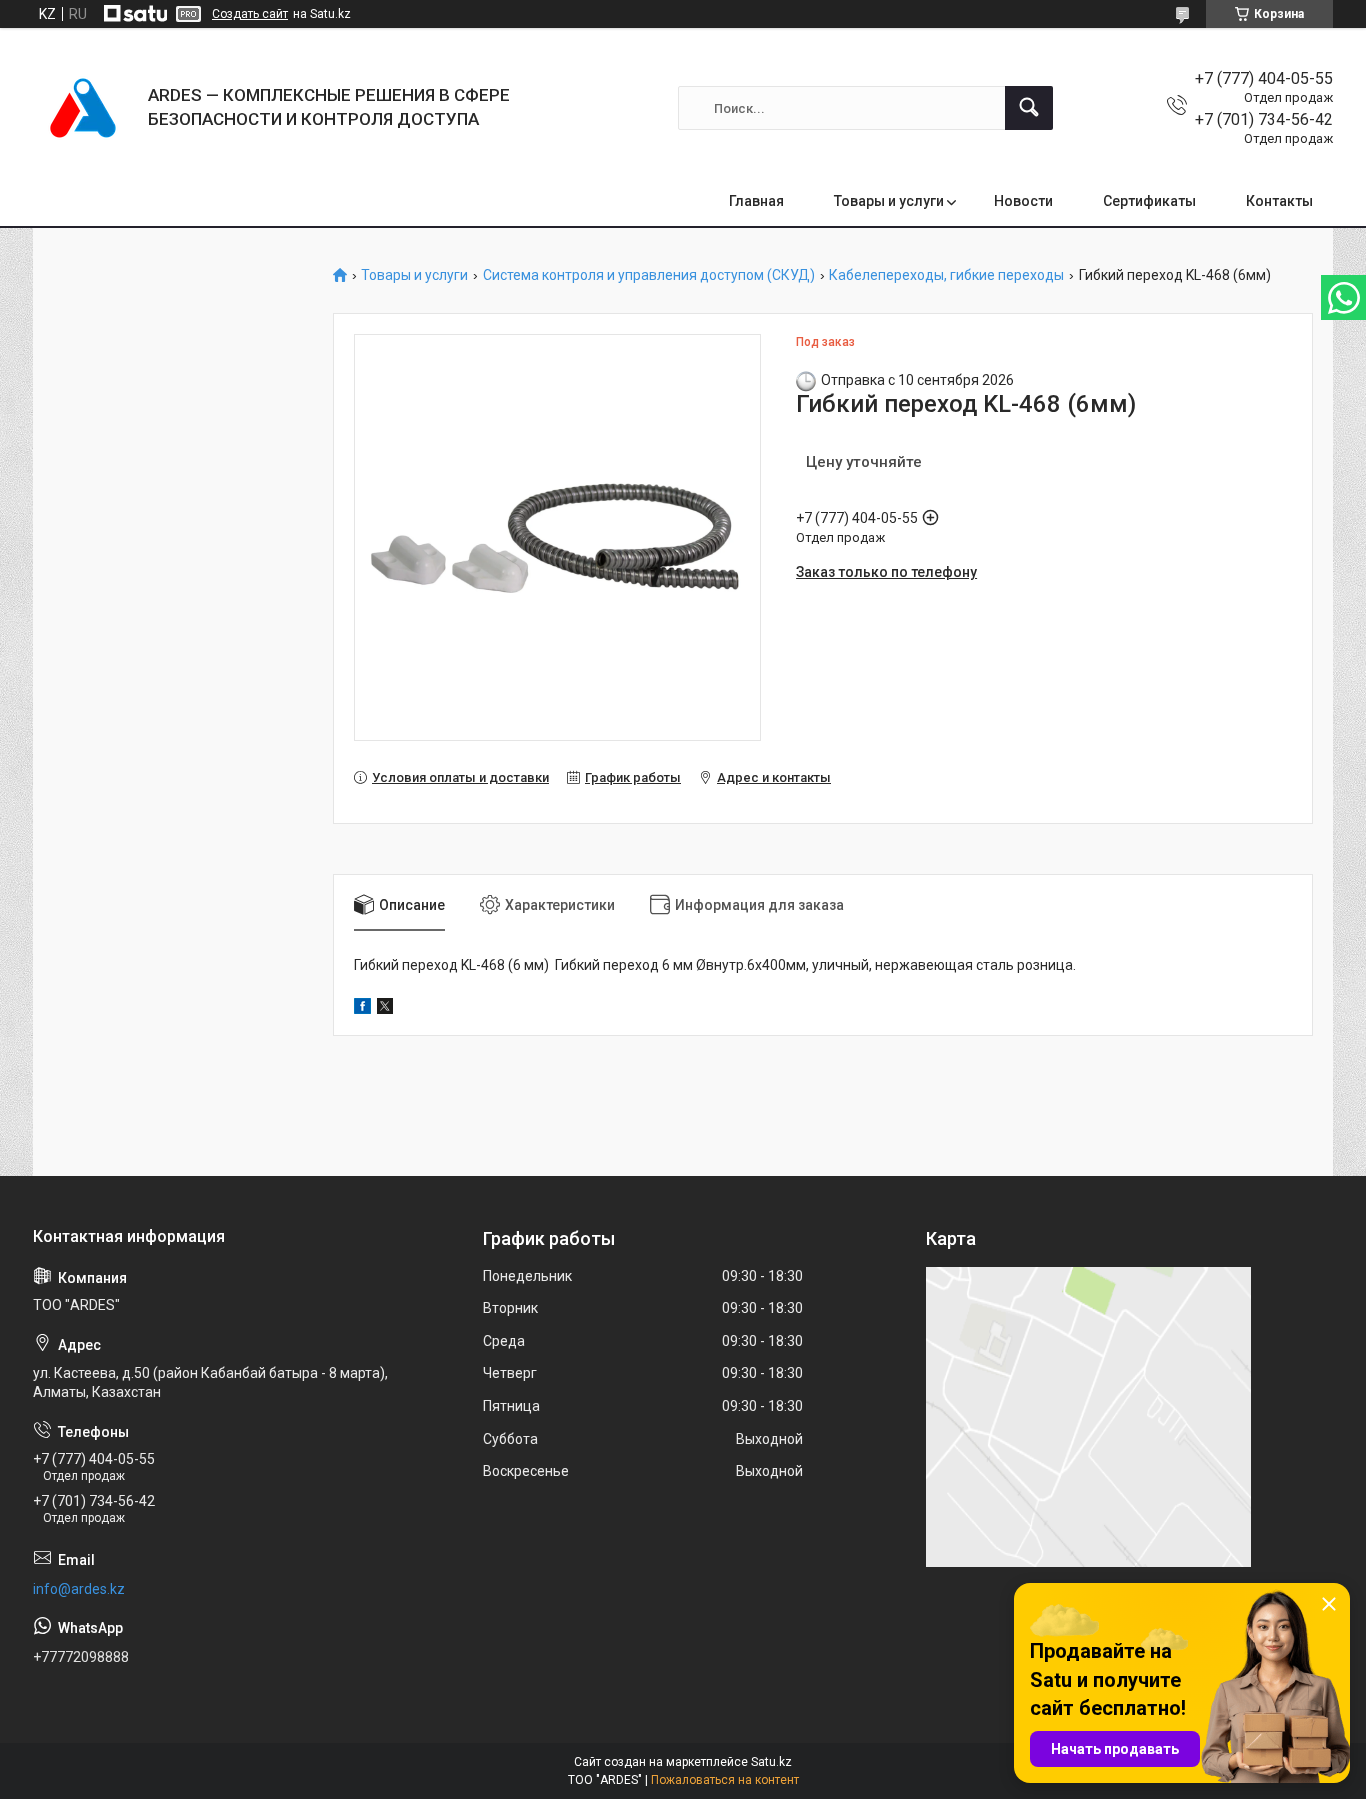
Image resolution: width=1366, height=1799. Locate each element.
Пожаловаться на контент (725, 1780)
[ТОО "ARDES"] (83, 108)
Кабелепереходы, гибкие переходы (946, 275)
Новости (1023, 201)
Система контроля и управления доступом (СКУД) (649, 275)
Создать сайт (250, 14)
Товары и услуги (889, 201)
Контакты (1279, 201)
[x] (385, 1009)
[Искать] (1029, 108)
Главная (756, 201)
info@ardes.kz (79, 1589)
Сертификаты (1149, 201)
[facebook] (362, 1009)
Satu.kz (771, 1762)
